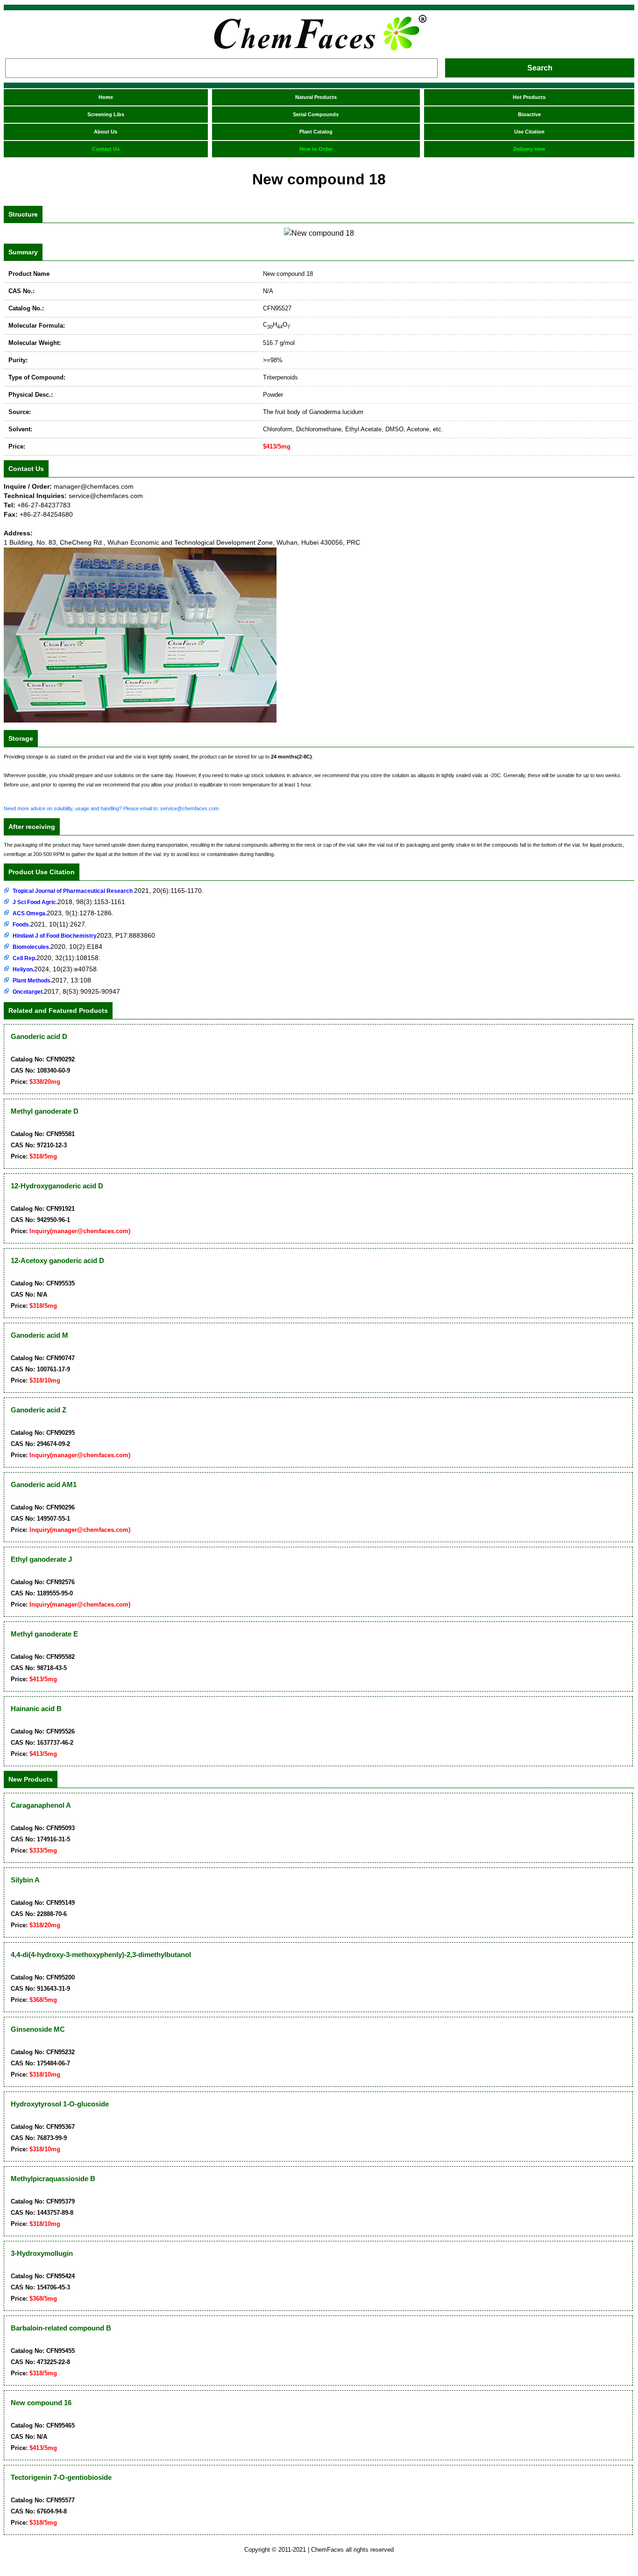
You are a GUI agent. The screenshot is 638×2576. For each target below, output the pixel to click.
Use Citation (529, 132)
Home (106, 97)
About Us (106, 132)
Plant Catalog (316, 132)
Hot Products (529, 97)
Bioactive (529, 114)
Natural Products (316, 97)
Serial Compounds (316, 114)
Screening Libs (106, 114)
